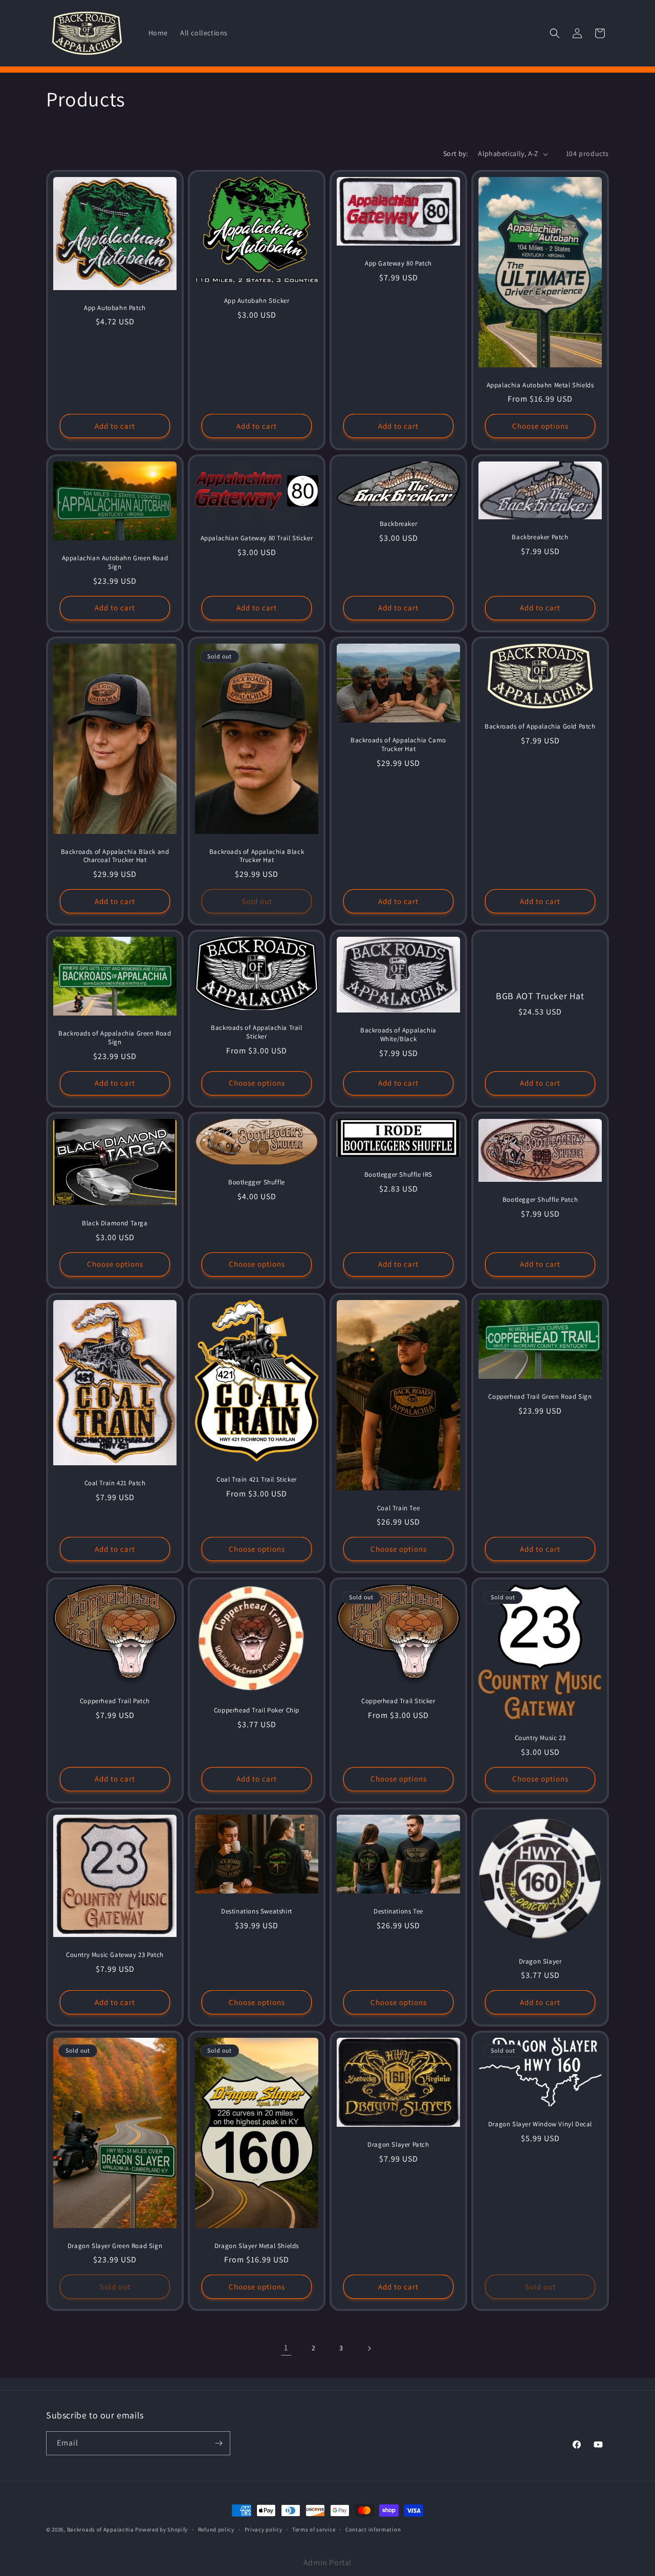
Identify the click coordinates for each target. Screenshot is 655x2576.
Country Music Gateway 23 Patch (115, 1955)
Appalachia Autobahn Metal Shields (540, 385)
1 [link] (286, 2348)
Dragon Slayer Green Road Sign (115, 2246)
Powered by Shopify (161, 2529)
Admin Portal (327, 2562)
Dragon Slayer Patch (398, 2145)
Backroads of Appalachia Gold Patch (540, 726)
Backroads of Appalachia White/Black (398, 1035)
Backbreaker (399, 524)
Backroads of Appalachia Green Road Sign (115, 1038)
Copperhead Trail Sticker (398, 1701)
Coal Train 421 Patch (115, 1483)
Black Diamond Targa (115, 1223)
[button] (555, 33)
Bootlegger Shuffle (257, 1183)
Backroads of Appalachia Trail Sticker (256, 1032)
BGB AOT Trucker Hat (540, 996)
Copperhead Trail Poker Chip (257, 1710)
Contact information (373, 2529)
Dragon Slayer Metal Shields (257, 2246)
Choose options (540, 426)
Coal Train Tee (398, 1508)
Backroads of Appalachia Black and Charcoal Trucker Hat (115, 856)
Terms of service (314, 2529)
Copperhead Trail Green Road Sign (540, 1397)
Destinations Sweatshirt (257, 1911)
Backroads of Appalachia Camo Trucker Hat (398, 745)
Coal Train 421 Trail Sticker (257, 1480)
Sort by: (455, 153)
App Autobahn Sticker (257, 301)
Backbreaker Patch (540, 538)
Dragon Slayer (540, 1961)
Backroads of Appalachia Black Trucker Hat (257, 856)
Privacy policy (264, 2529)
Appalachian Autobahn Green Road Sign (115, 563)
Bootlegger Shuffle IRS (398, 1175)
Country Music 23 (540, 1738)
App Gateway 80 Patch (398, 263)
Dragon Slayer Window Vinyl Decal (540, 2124)
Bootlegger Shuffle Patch (540, 1200)
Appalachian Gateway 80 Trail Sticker (257, 538)
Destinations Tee (398, 1911)
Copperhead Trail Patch (115, 1701)
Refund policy (216, 2529)
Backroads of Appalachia (101, 2529)
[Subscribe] (219, 2443)
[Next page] (369, 2348)
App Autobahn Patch (115, 308)
